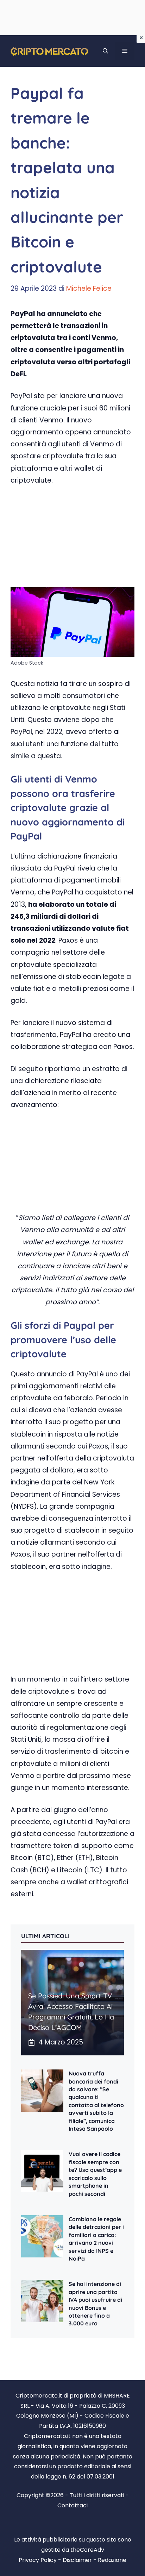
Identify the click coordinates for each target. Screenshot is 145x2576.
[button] (105, 51)
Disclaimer (77, 2560)
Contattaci (72, 2505)
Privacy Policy (38, 2560)
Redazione (112, 2560)
